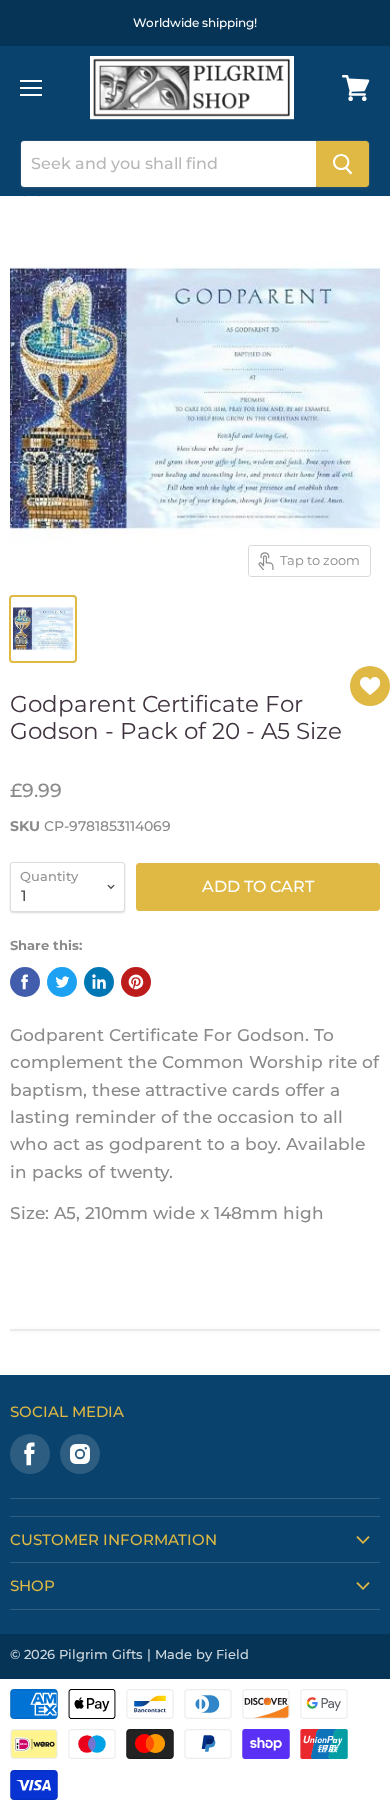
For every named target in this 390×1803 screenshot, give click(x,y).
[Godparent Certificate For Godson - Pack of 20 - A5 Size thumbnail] (43, 629)
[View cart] (356, 88)
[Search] (342, 164)
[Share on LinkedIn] (99, 982)
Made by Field (202, 1654)
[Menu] (31, 88)
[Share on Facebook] (25, 982)
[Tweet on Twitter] (62, 982)
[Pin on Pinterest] (136, 982)
